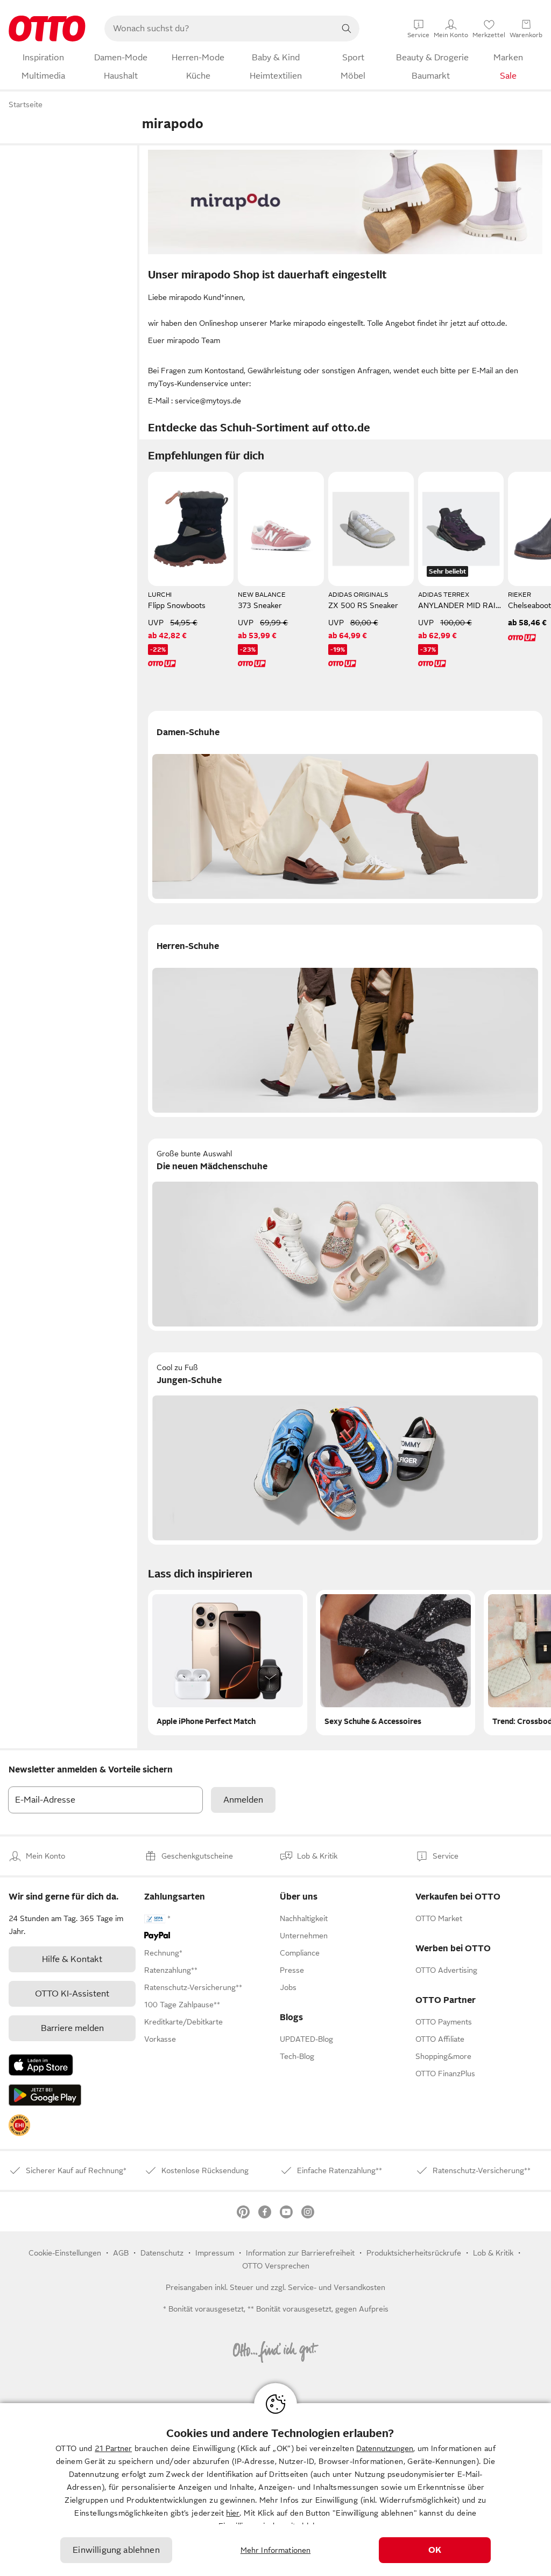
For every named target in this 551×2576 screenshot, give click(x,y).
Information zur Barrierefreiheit (300, 2253)
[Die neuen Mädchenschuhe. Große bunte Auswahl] (345, 1235)
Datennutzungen (385, 2448)
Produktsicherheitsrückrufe (414, 2253)
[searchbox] (219, 29)
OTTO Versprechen (276, 2266)
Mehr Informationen (276, 2550)
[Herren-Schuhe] (345, 1021)
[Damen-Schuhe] (345, 807)
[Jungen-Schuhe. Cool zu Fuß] (345, 1448)
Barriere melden (72, 2028)
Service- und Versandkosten (337, 2287)
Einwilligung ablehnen (116, 2550)
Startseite (26, 104)
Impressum (215, 2253)
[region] (275, 2490)
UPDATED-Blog (306, 2039)
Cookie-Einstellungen (65, 2253)
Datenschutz (162, 2253)
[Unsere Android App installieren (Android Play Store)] (45, 2095)
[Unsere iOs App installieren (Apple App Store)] (41, 2065)
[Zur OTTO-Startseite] (47, 29)
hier (233, 2513)
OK (435, 2550)
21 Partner (113, 2448)
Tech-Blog (297, 2056)
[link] (19, 2125)
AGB (121, 2253)
